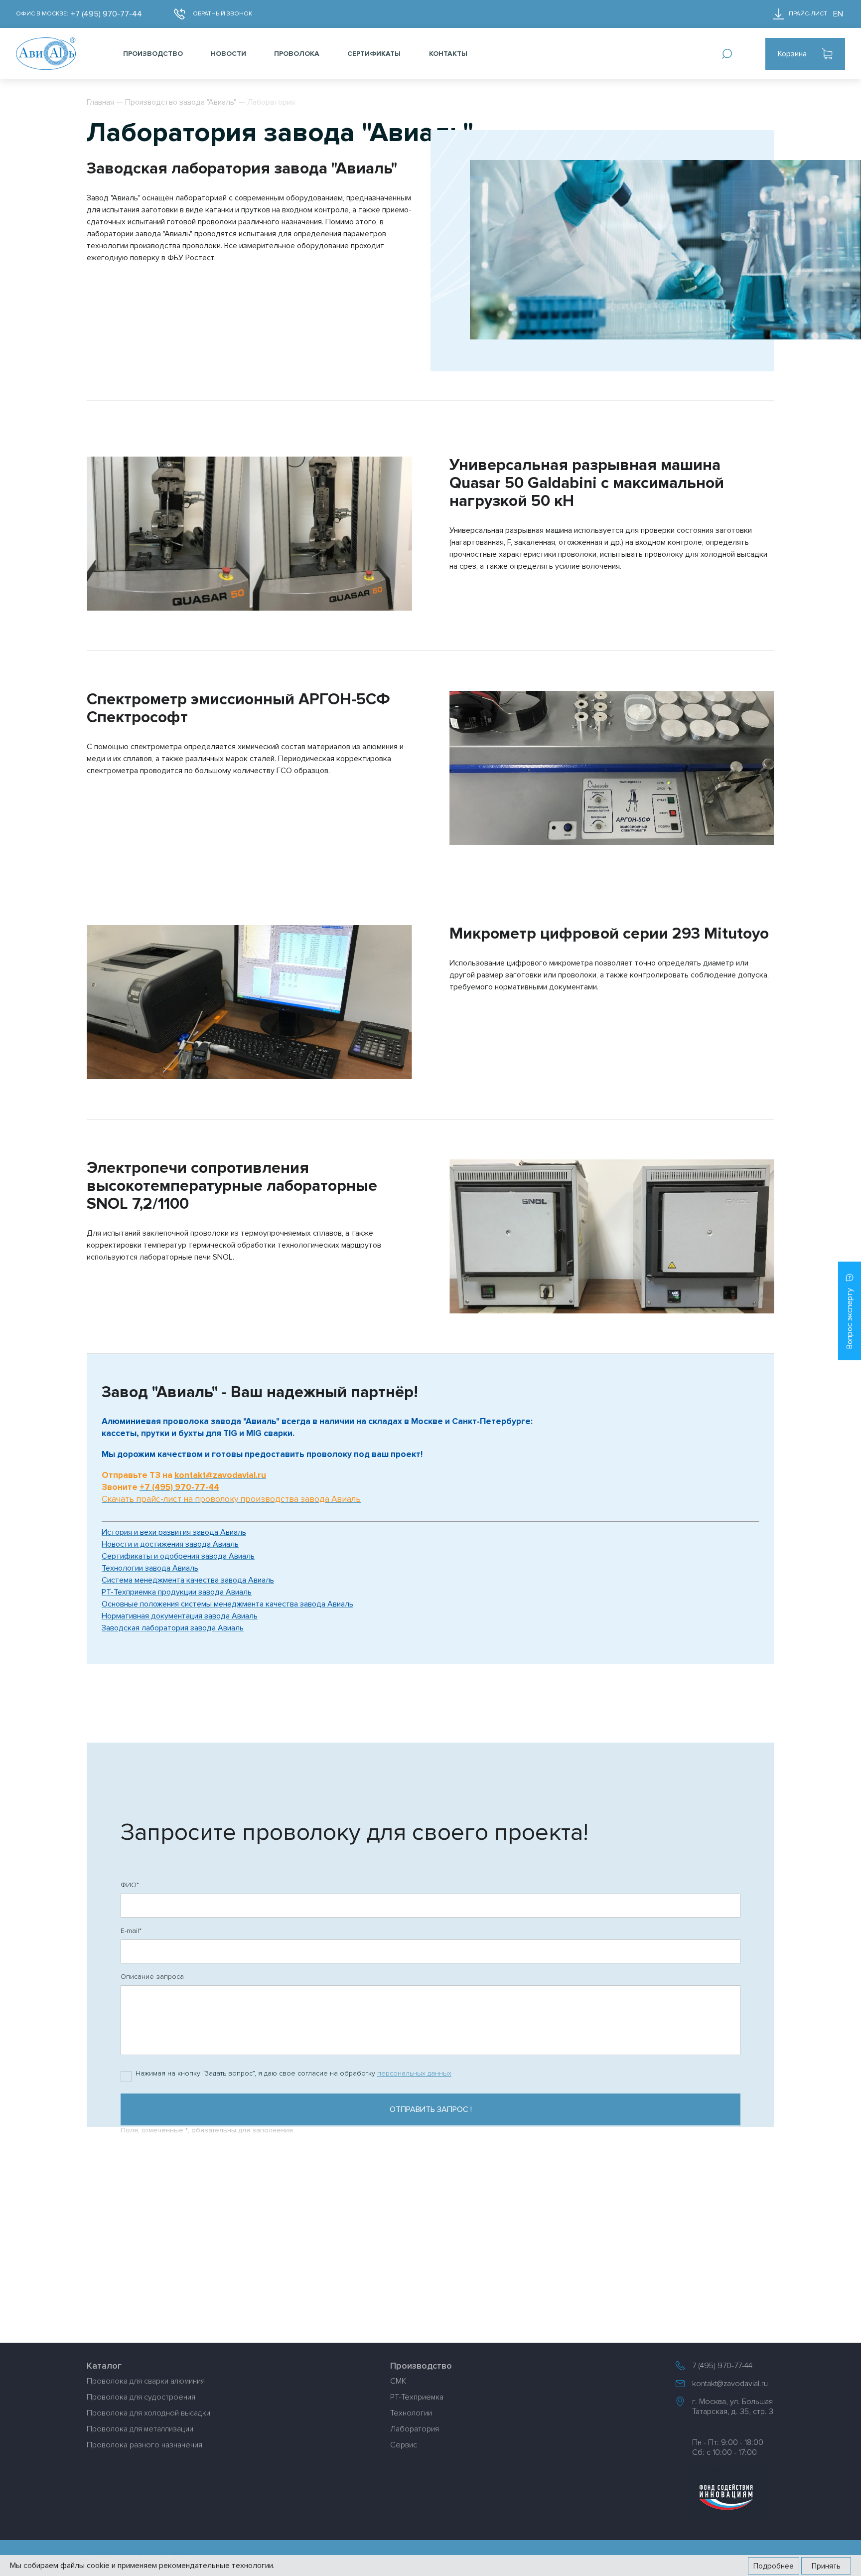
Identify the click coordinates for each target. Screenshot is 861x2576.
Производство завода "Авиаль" (181, 102)
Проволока (297, 54)
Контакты (448, 54)
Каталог (104, 2366)
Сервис (404, 2445)
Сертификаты (374, 54)
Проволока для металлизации (140, 2429)
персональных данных (414, 2073)
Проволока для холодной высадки (148, 2413)
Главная (100, 102)
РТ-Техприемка (417, 2397)
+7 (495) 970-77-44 (106, 14)
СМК (398, 2381)
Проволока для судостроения (141, 2397)
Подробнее (774, 2566)
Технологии (411, 2413)
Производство (153, 54)
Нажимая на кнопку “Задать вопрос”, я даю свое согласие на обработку (293, 2073)
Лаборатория (415, 2429)
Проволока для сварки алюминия (146, 2381)
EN (838, 14)
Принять (826, 2566)
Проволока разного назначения (144, 2445)
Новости (228, 54)
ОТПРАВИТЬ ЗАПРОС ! (431, 2109)
